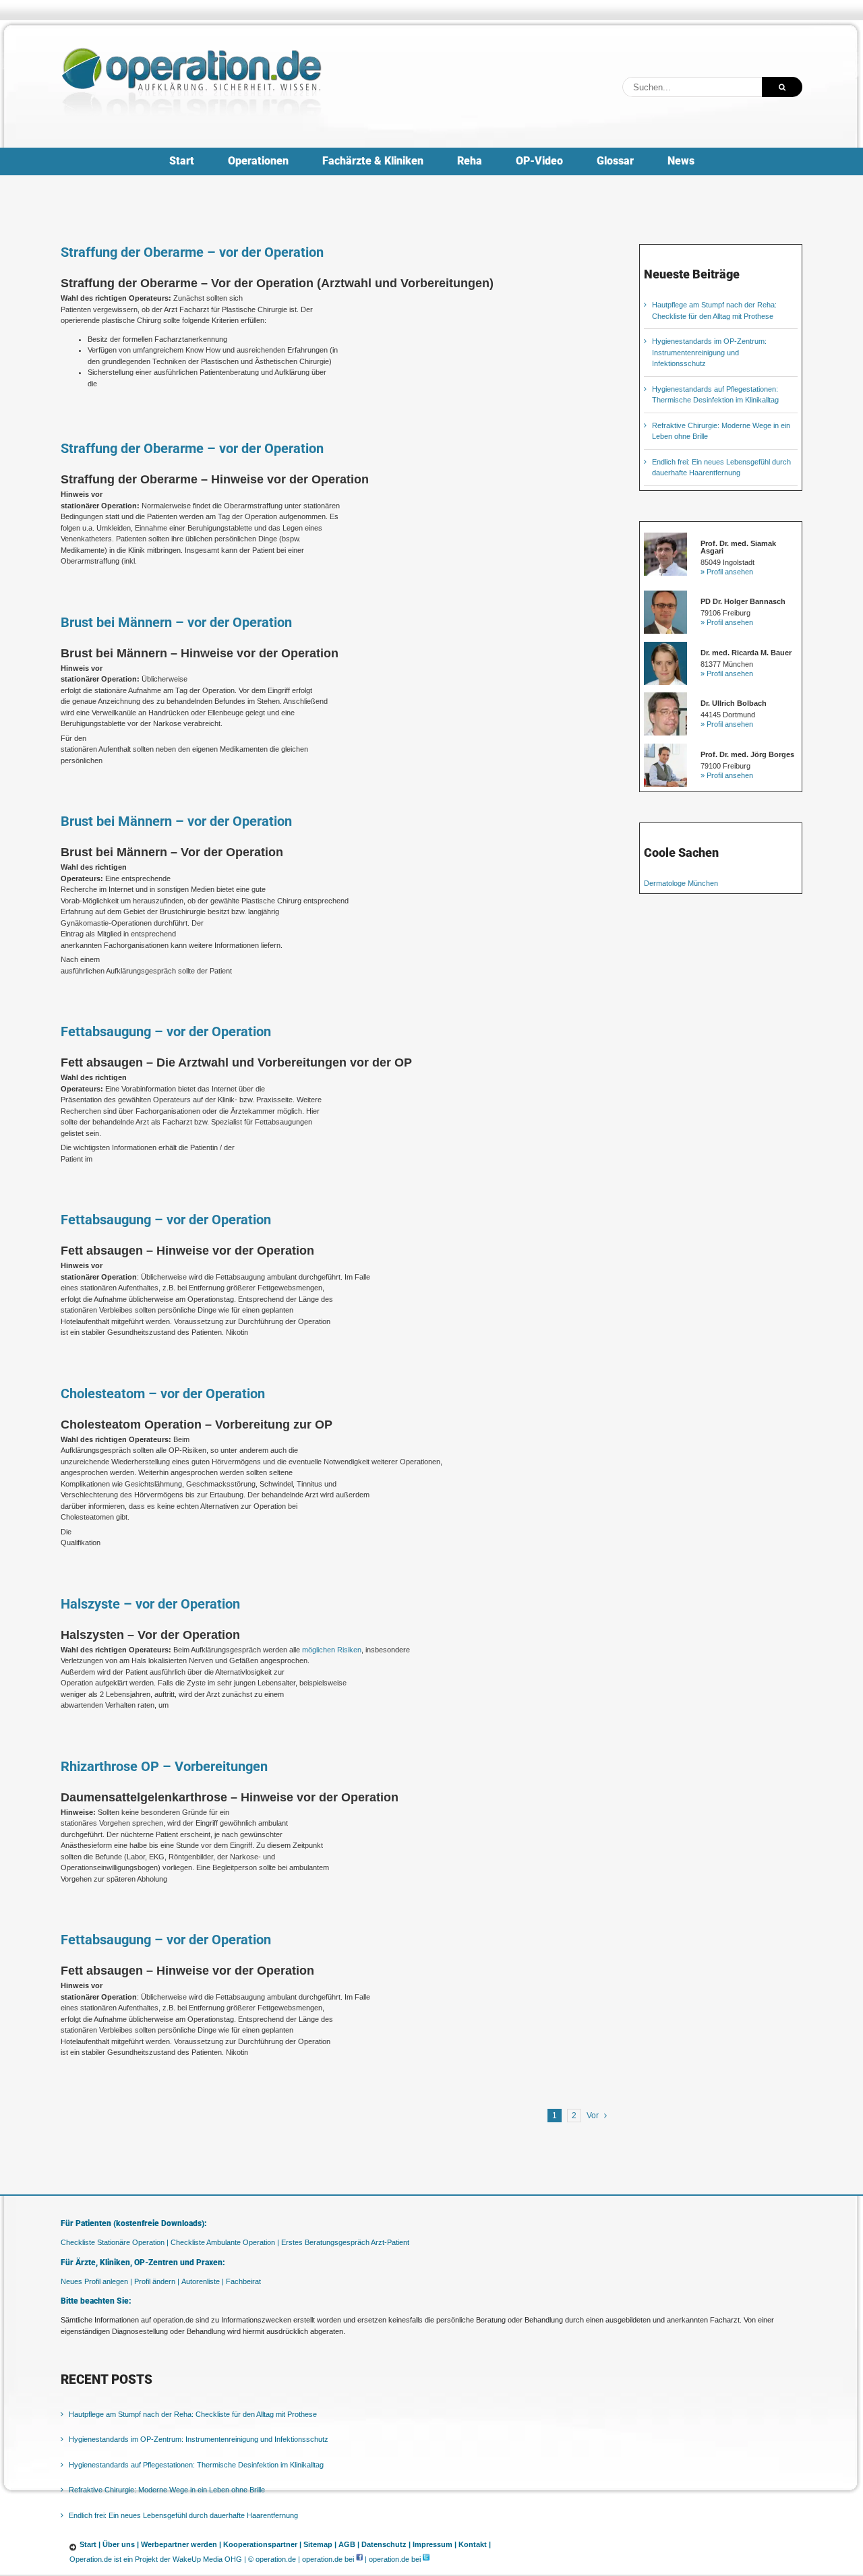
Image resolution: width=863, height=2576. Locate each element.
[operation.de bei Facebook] (359, 2559)
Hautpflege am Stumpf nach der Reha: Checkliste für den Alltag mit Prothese (193, 2414)
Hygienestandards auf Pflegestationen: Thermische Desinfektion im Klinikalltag (196, 2465)
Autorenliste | (203, 2281)
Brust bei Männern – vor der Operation (176, 622)
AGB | (349, 2544)
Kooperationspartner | (262, 2544)
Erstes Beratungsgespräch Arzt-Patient (345, 2242)
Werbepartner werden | (181, 2544)
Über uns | (121, 2544)
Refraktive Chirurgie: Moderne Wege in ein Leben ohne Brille (167, 2490)
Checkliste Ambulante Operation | (225, 2242)
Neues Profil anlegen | (96, 2281)
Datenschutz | (386, 2544)
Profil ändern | (157, 2281)
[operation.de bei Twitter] (426, 2559)
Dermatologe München (681, 883)
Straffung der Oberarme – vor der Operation (192, 252)
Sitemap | (320, 2544)
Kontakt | (475, 2544)
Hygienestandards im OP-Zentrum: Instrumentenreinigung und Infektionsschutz (709, 352)
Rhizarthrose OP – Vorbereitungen (164, 1766)
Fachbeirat (243, 2281)
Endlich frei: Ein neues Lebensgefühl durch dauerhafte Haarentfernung (183, 2515)
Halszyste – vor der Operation (150, 1604)
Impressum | (435, 2544)
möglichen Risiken (332, 1650)
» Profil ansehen (727, 572)
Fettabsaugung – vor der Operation (166, 1031)
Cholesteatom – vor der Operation (163, 1394)
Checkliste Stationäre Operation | (115, 2242)
